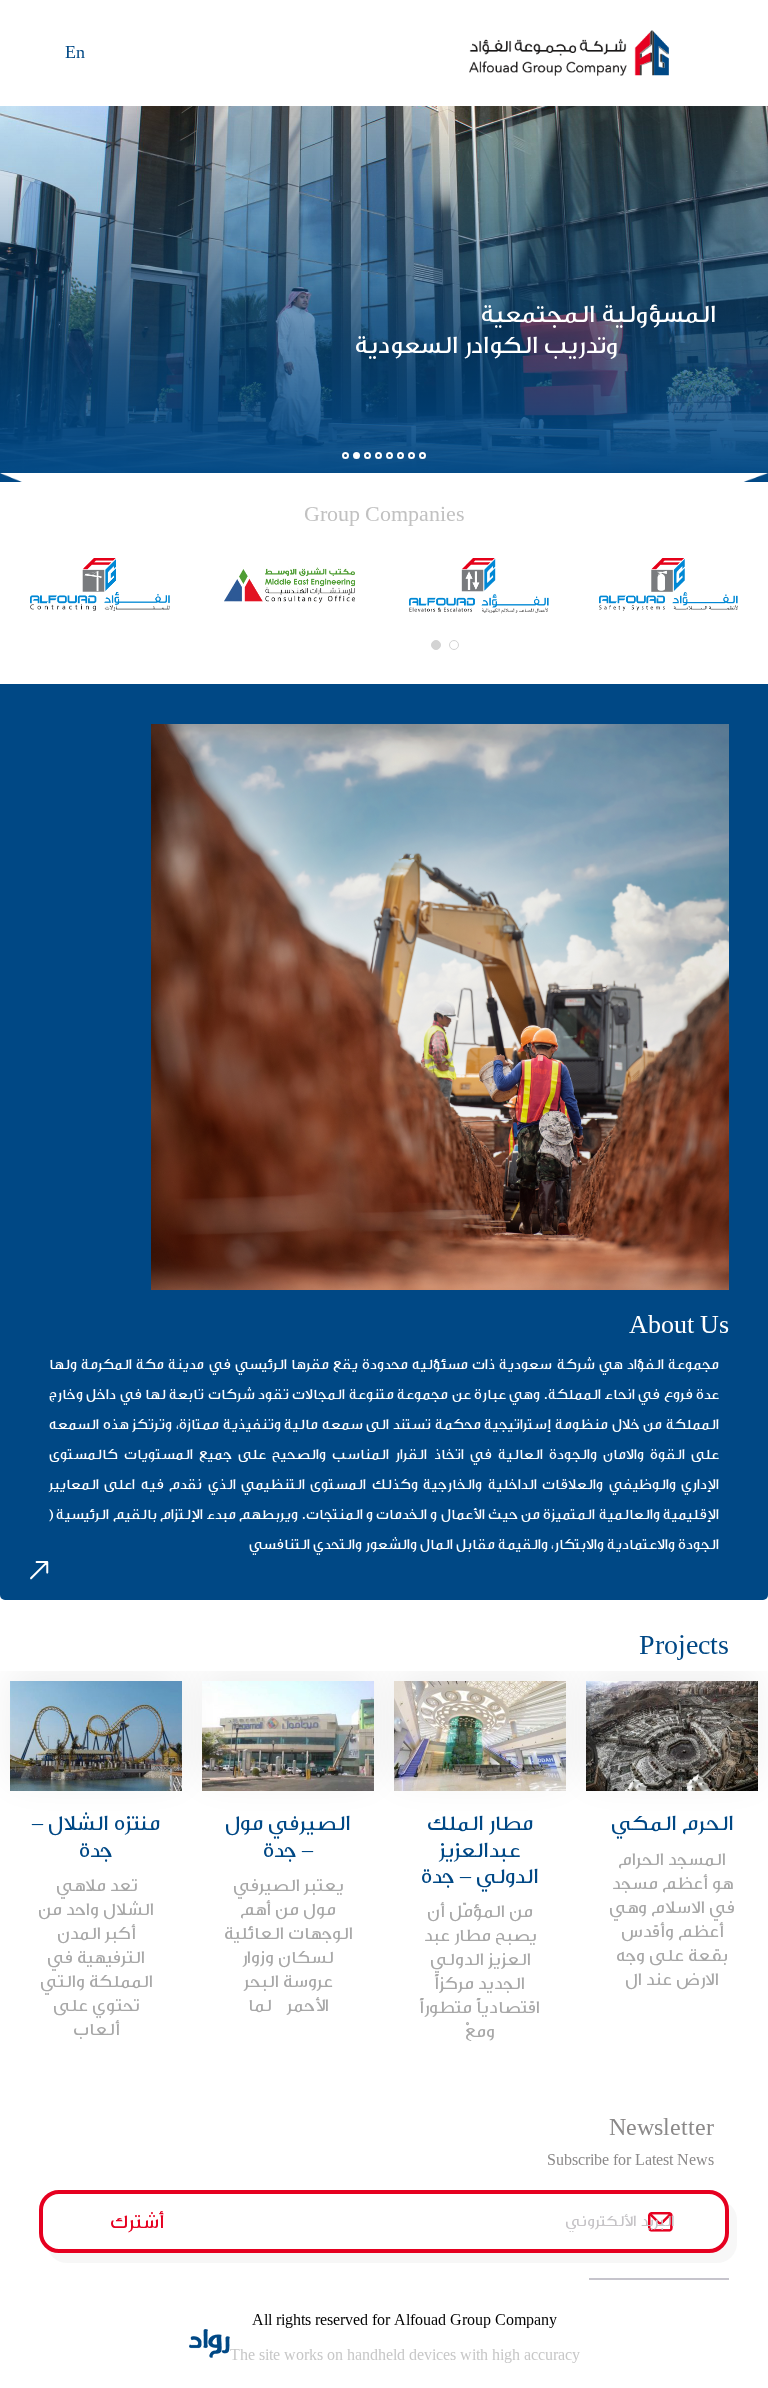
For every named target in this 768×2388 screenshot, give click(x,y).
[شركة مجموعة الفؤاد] (599, 53)
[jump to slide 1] (345, 455)
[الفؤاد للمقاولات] (100, 584)
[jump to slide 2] (356, 455)
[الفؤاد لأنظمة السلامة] (669, 584)
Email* (452, 2221)
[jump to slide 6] (400, 455)
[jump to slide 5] (389, 455)
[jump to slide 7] (411, 455)
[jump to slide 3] (367, 455)
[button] (450, 645)
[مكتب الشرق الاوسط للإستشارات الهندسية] (290, 584)
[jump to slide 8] (422, 455)
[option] (672, 1841)
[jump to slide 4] (378, 455)
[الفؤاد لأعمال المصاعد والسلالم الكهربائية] (479, 586)
